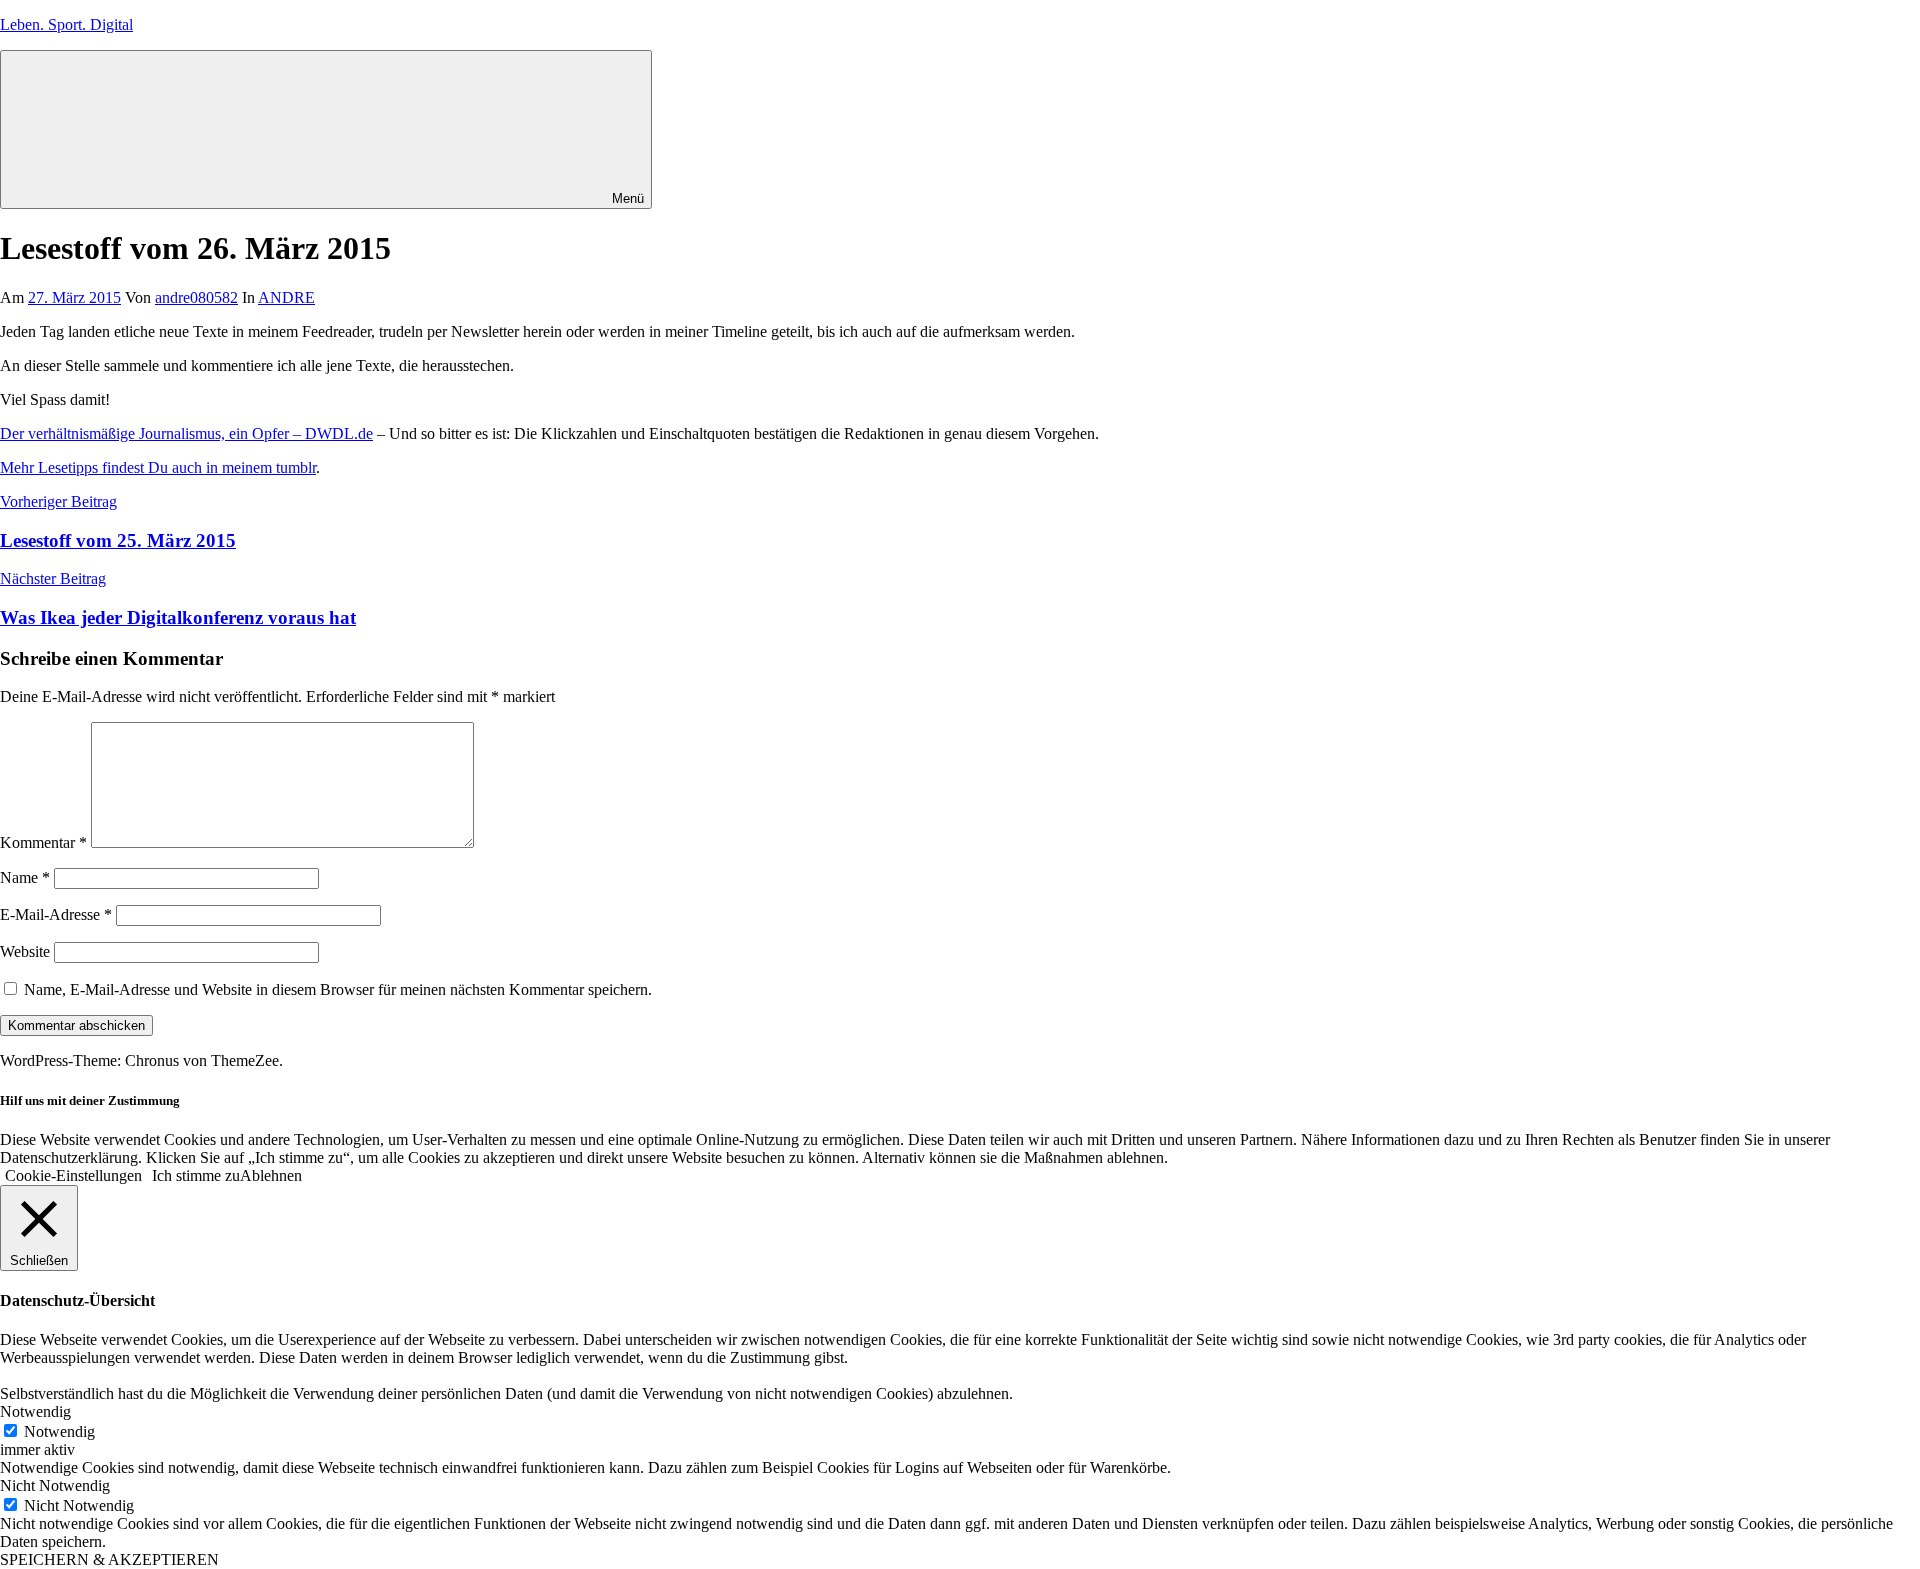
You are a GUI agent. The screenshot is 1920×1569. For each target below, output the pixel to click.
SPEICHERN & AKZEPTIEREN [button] (109, 1559)
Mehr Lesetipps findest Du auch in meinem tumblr (158, 467)
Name (25, 877)
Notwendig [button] (35, 1411)
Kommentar (43, 842)
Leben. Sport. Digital (66, 24)
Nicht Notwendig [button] (55, 1485)
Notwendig (59, 1431)
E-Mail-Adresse (56, 914)
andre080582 (196, 297)
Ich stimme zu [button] (196, 1175)
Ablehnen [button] (271, 1175)
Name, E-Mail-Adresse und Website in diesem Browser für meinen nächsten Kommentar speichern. (338, 989)
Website (25, 951)
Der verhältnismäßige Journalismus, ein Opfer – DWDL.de (186, 433)
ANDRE (286, 297)
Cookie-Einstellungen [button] (73, 1175)
